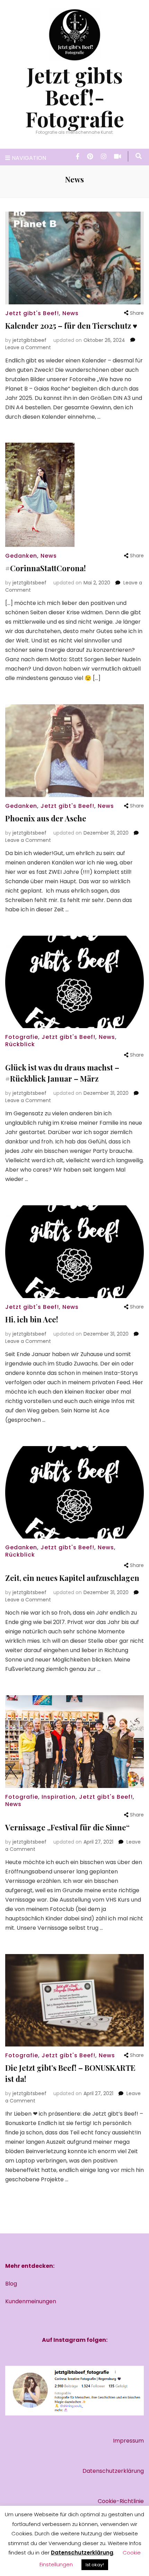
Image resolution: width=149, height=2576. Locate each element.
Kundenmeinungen (31, 2301)
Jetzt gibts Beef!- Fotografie (75, 97)
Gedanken (21, 556)
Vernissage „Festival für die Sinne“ (67, 1827)
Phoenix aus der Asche (46, 818)
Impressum (128, 2441)
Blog (11, 2284)
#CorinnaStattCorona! (46, 568)
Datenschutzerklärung (113, 2471)
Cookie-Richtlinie (121, 2501)
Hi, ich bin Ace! (32, 1319)
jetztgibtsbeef (29, 340)
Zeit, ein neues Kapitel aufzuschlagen (72, 1578)
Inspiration (59, 1797)
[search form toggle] (139, 156)
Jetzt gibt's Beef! (32, 313)
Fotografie (22, 1037)
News (71, 313)
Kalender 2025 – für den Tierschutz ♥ (71, 326)
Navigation (29, 158)
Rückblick (20, 1044)
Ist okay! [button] (95, 2565)
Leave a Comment (28, 347)
